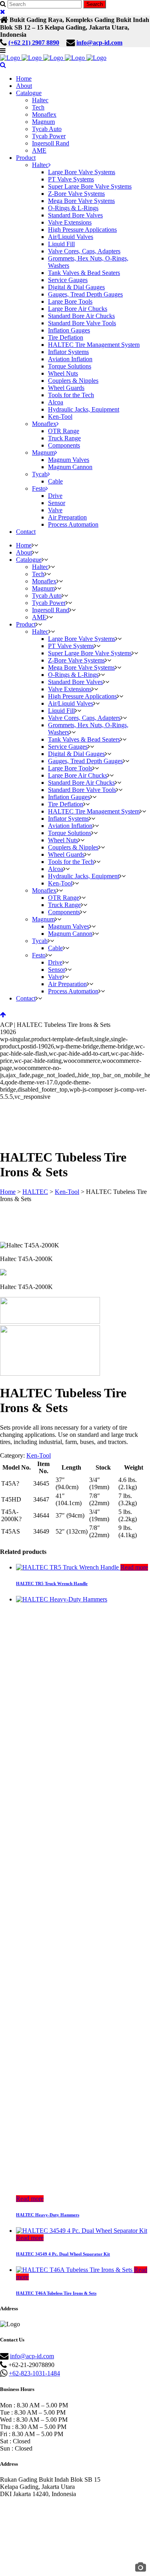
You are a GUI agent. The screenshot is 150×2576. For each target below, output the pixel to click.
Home (8, 1192)
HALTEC (35, 1192)
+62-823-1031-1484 (34, 2373)
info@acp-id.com (99, 43)
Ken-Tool (67, 1192)
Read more (134, 1567)
